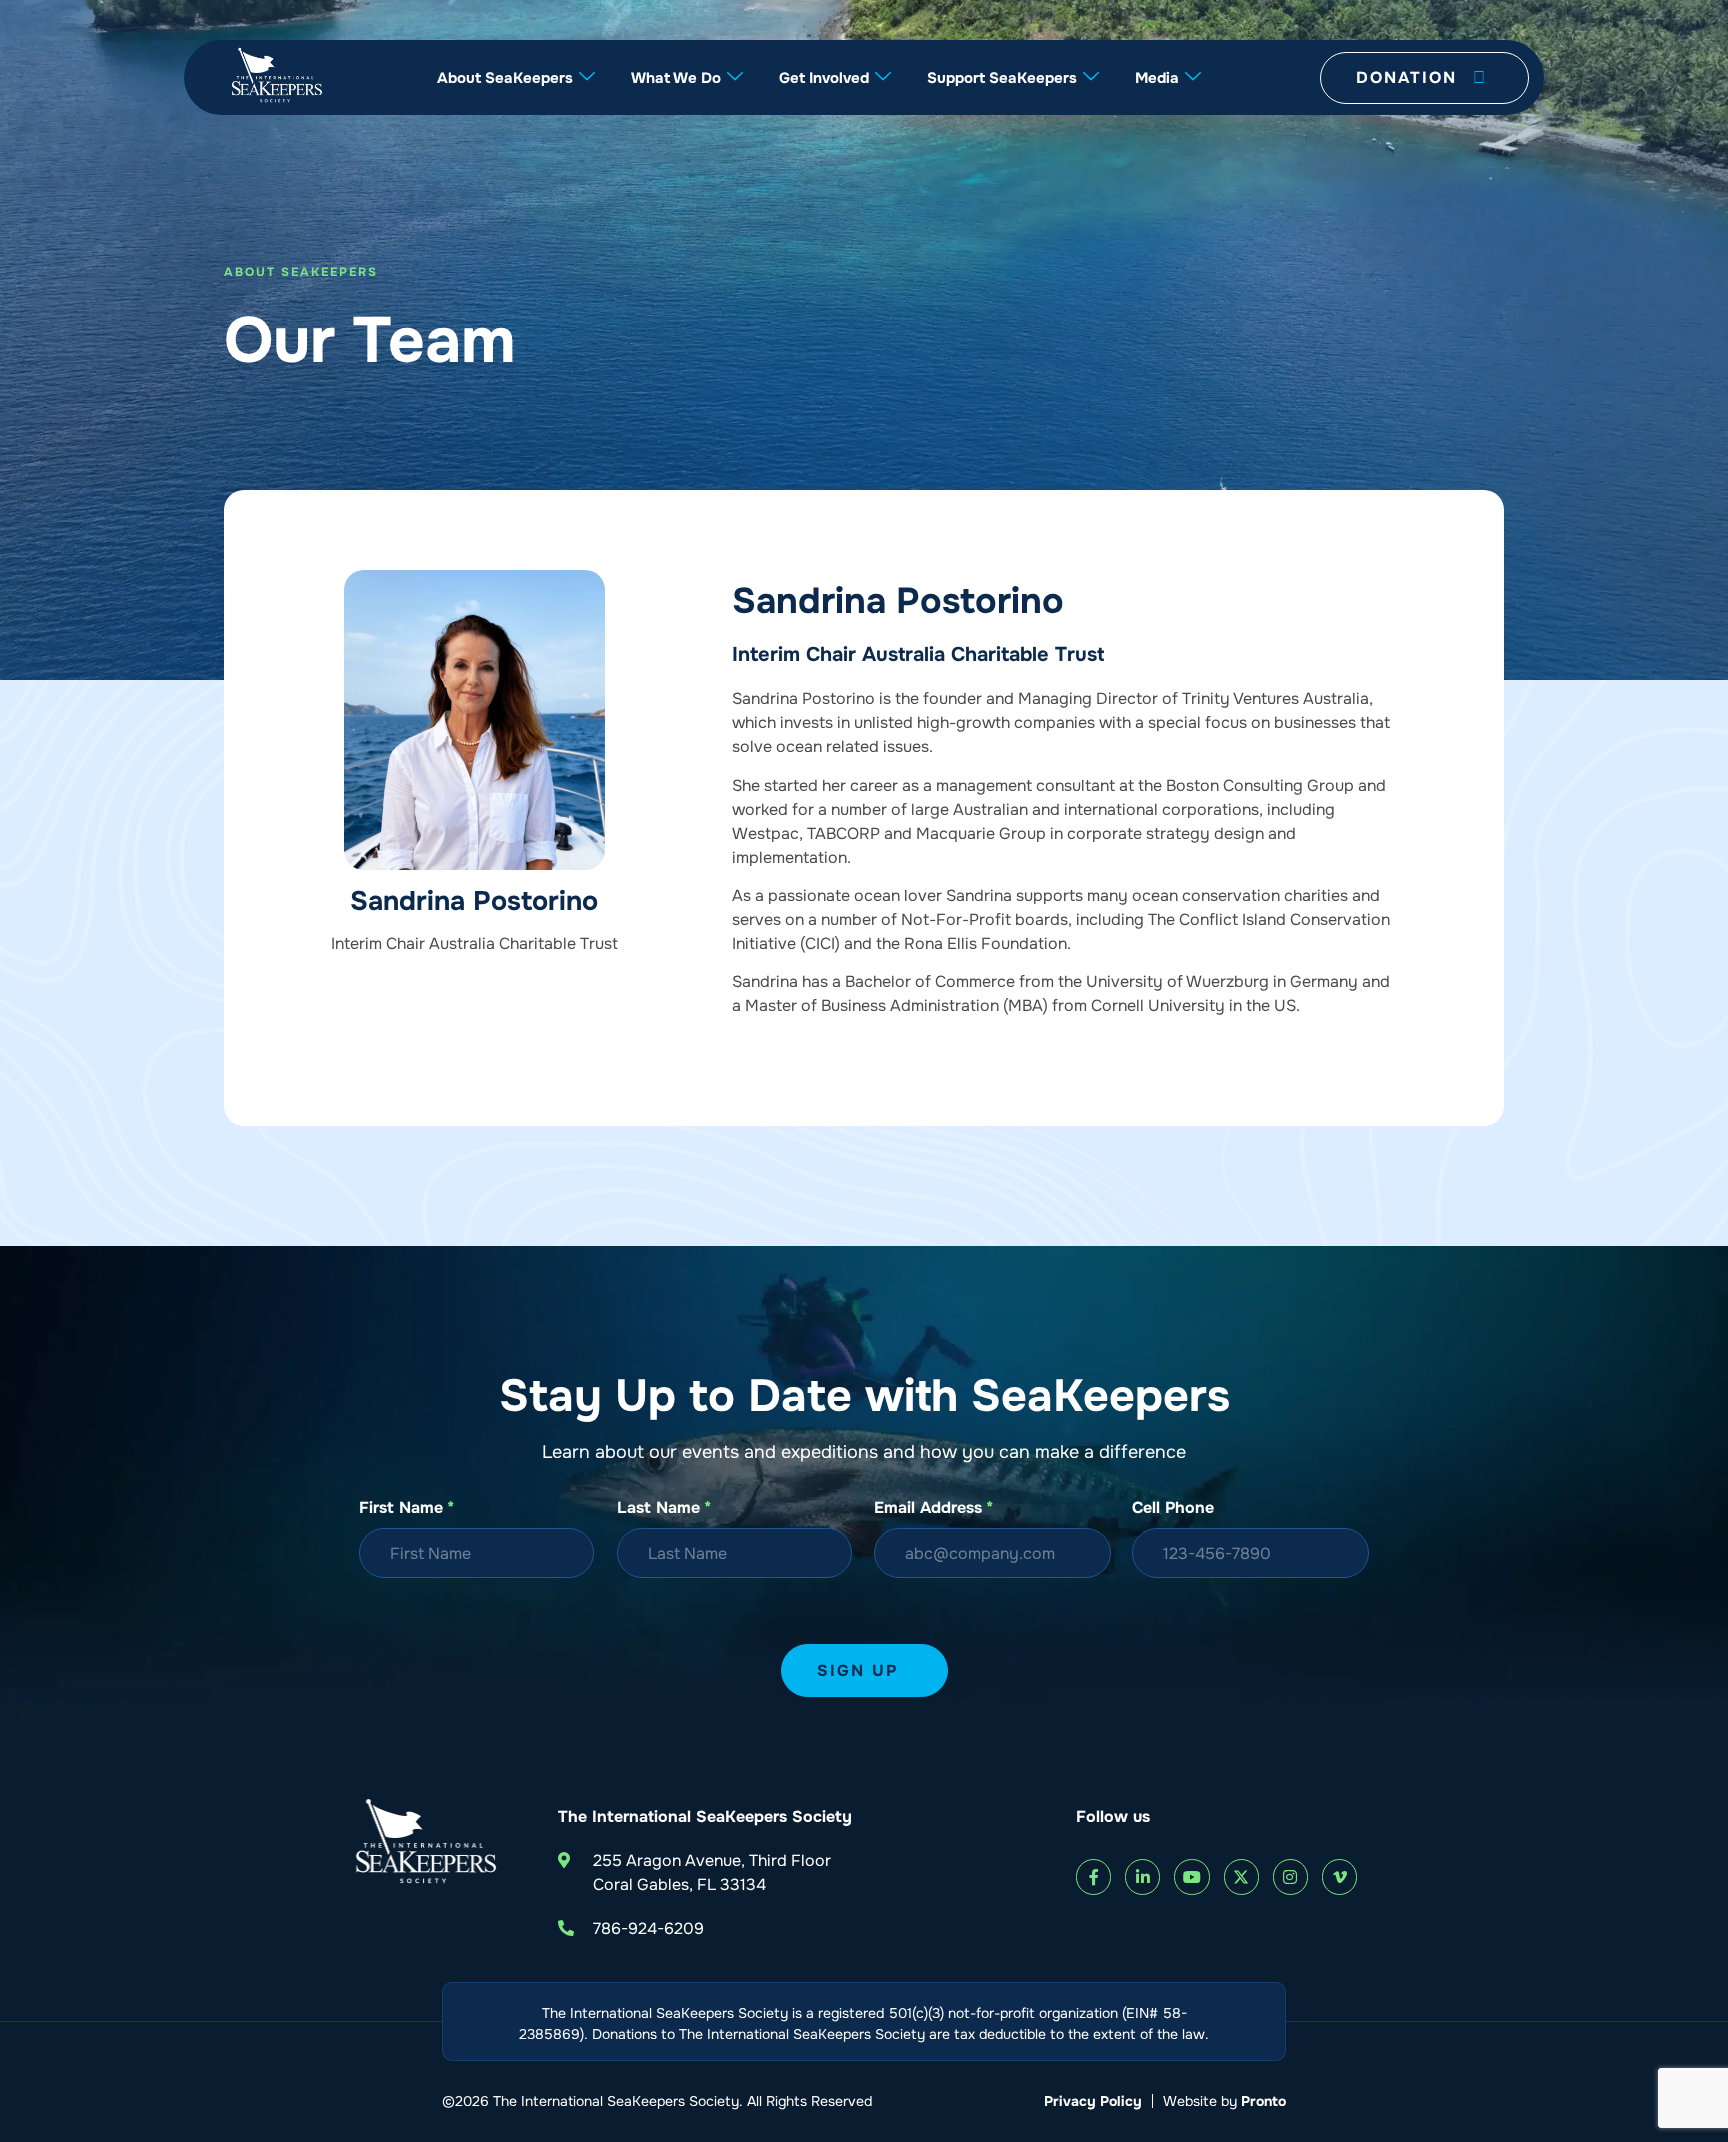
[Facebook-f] (1093, 1876)
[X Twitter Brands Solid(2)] (1241, 1876)
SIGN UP (857, 1670)
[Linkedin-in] (1142, 1876)
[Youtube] (1191, 1876)
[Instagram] (1290, 1876)
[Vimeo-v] (1339, 1876)
